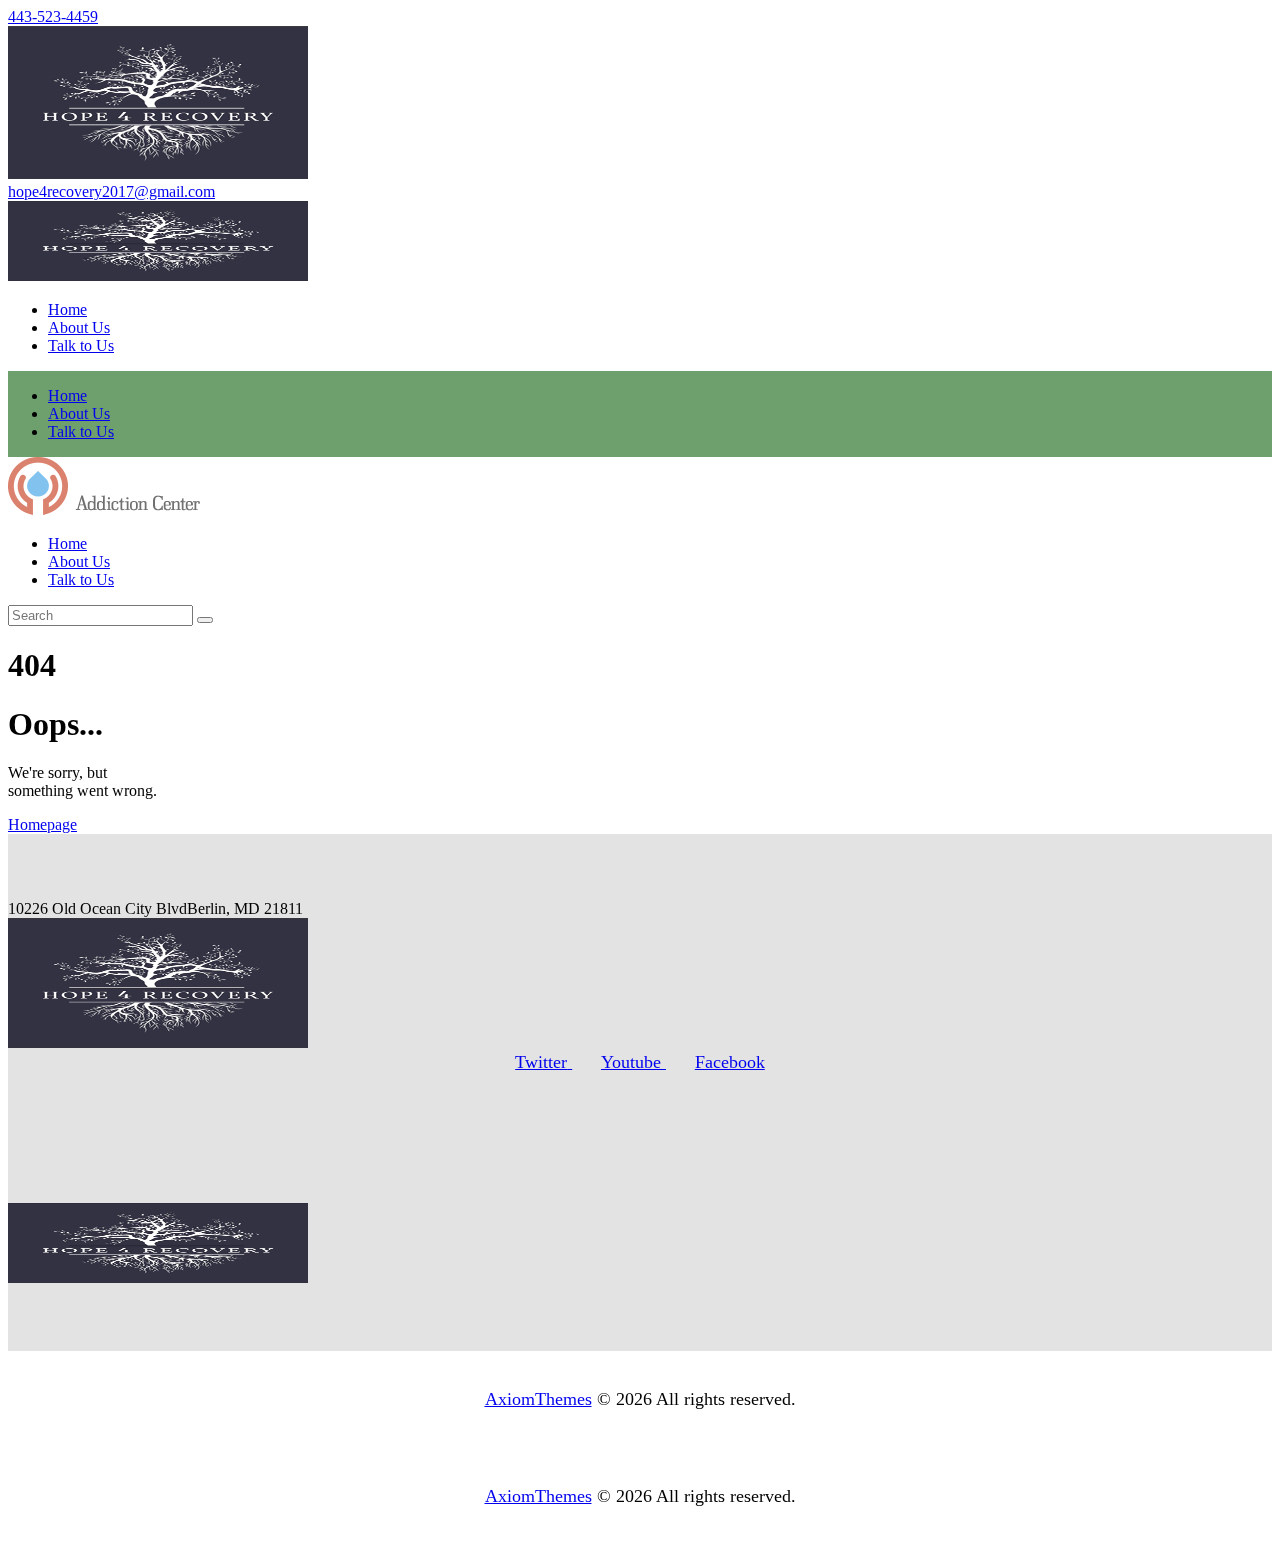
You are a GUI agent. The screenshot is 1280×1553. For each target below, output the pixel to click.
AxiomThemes (538, 1399)
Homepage (42, 824)
